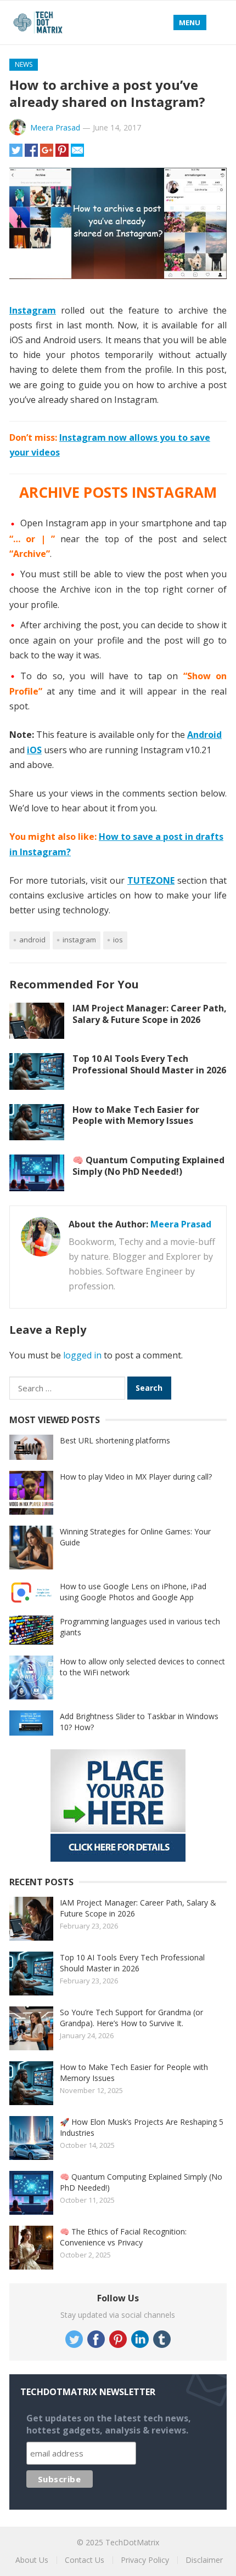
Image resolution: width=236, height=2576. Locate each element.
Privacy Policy (145, 2560)
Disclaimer (204, 2560)
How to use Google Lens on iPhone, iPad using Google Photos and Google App (133, 1592)
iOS (118, 940)
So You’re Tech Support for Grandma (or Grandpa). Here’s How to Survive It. (131, 2018)
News (24, 64)
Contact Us (85, 2560)
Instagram (79, 940)
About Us (32, 2560)
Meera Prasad (55, 127)
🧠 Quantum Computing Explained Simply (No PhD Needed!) (148, 1166)
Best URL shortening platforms (115, 1440)
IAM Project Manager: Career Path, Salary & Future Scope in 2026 (150, 1014)
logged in (82, 1355)
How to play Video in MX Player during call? (136, 1477)
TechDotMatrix (132, 2542)
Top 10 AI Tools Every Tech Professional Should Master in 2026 (149, 1064)
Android (32, 940)
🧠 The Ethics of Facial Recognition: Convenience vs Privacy (123, 2237)
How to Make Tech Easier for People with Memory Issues (136, 1115)
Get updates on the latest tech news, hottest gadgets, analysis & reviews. (109, 2424)
